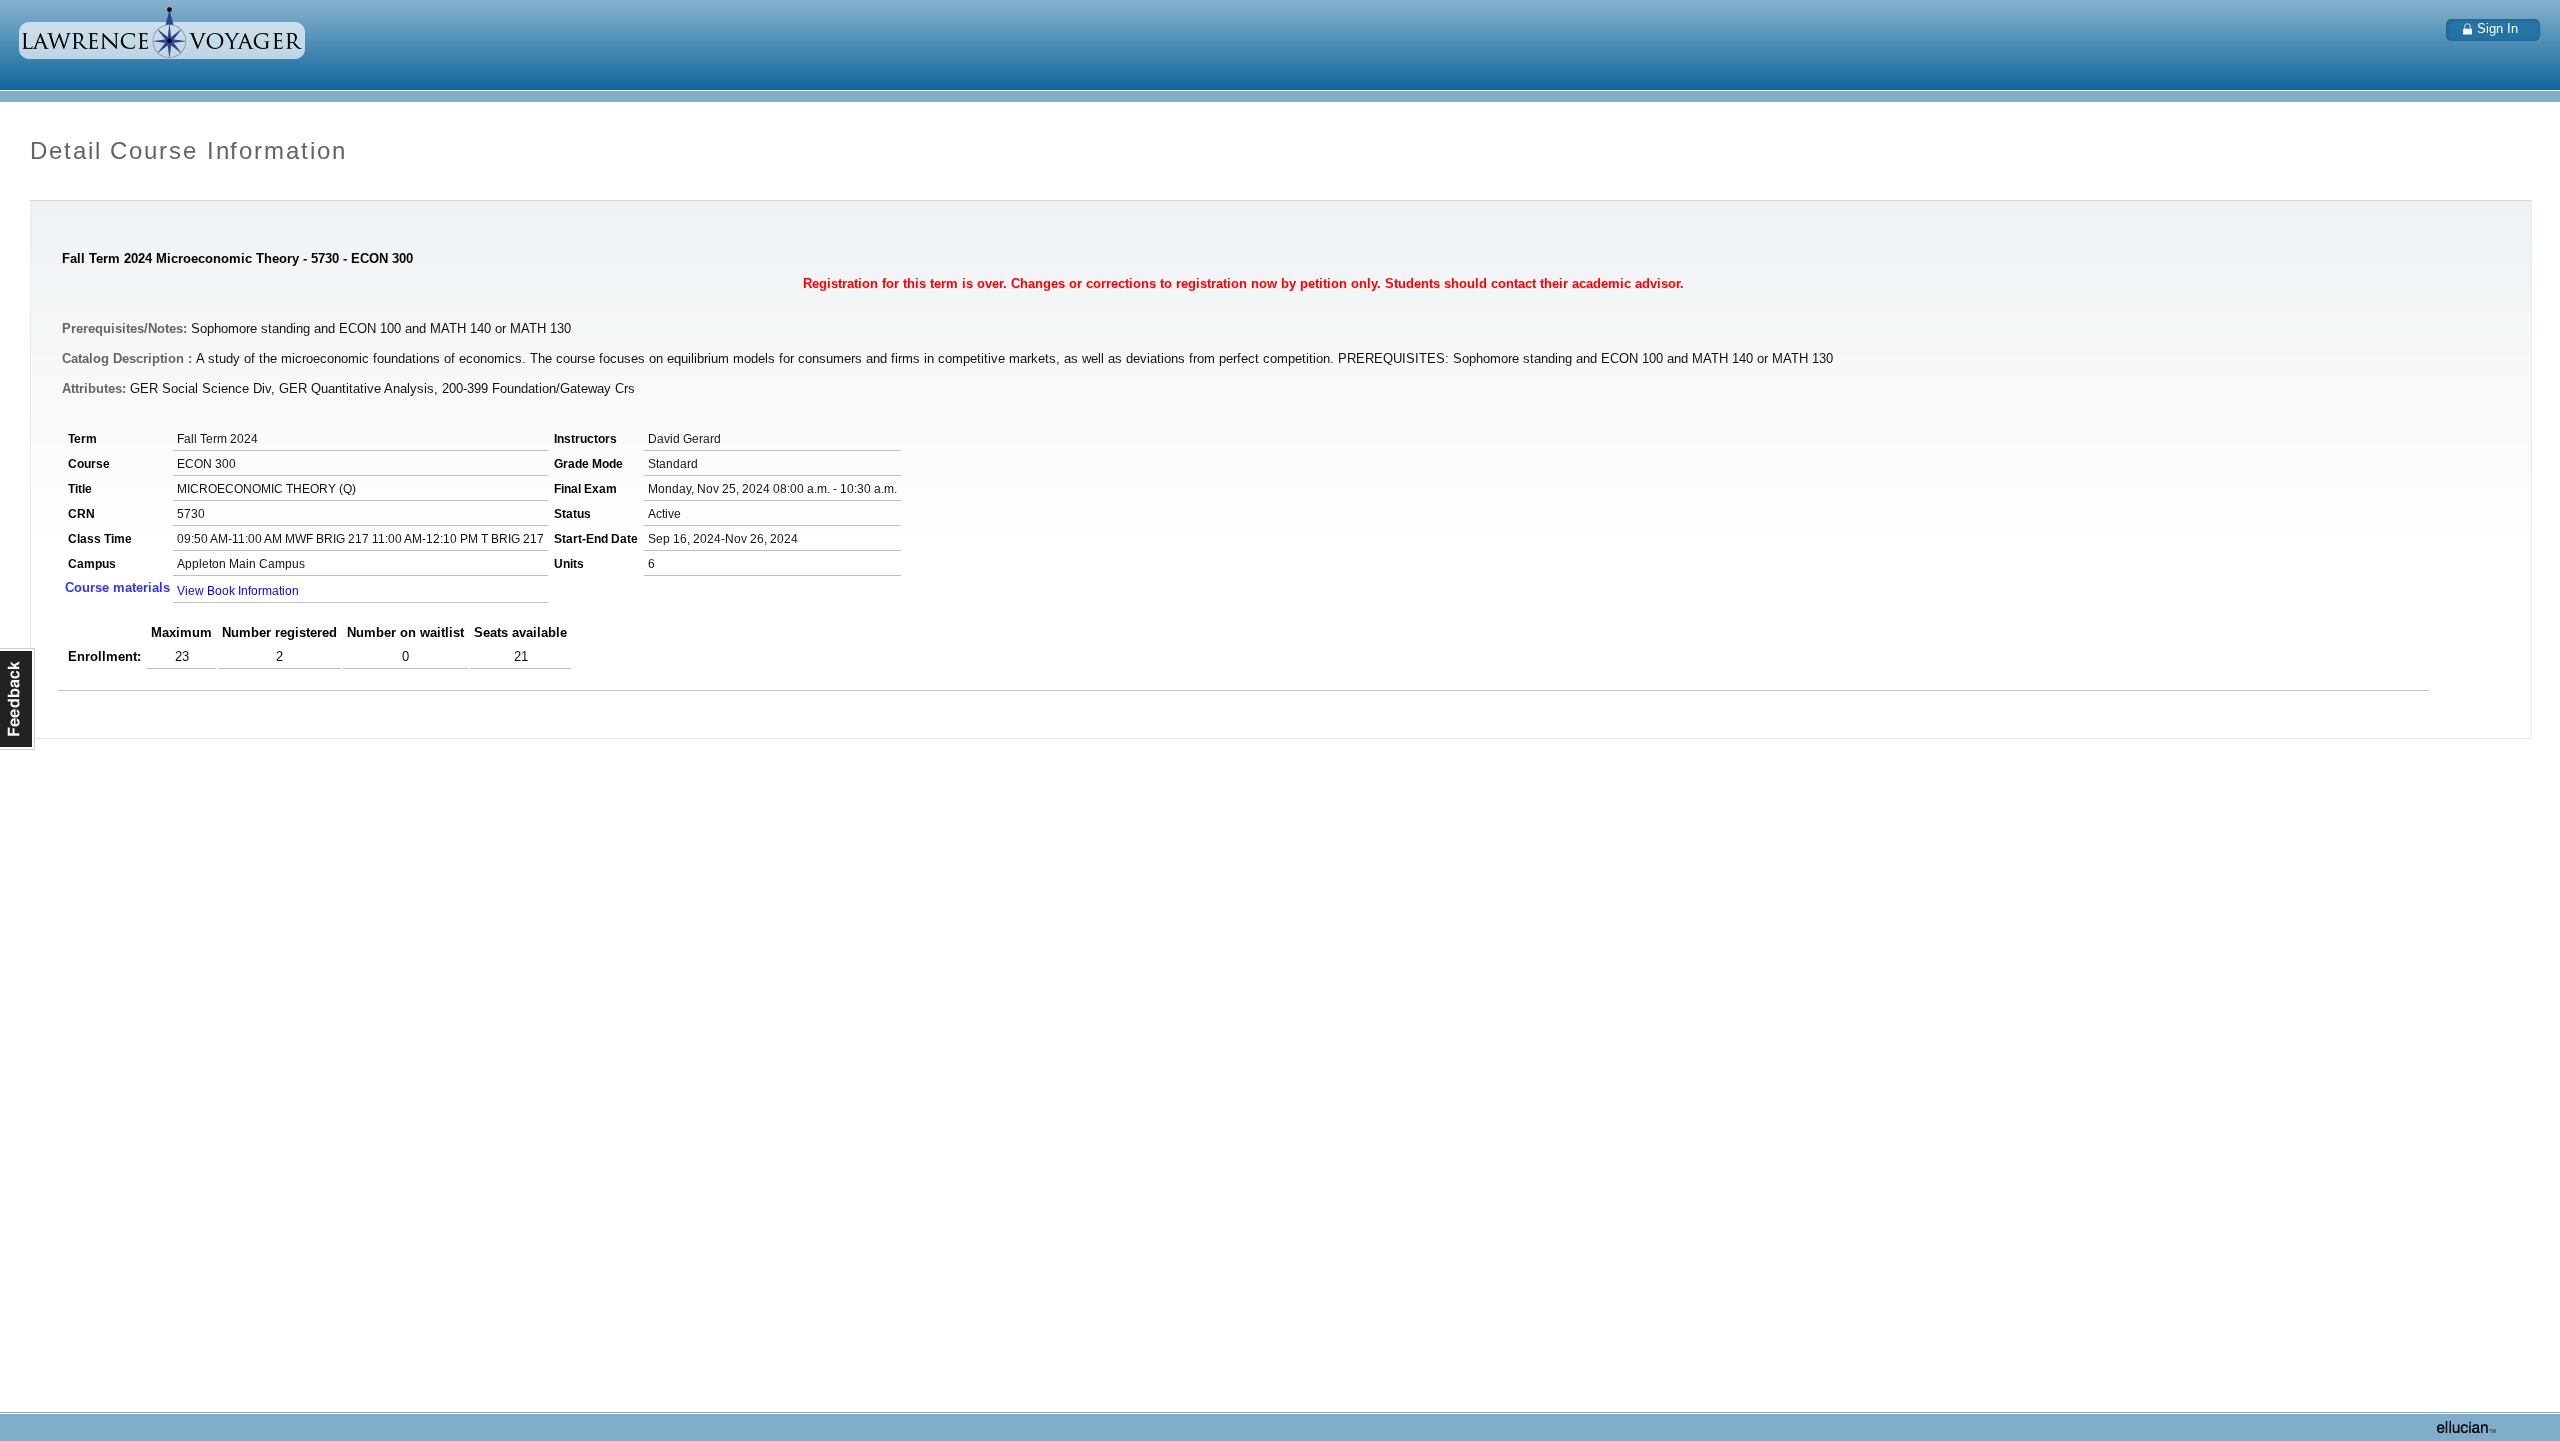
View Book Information (238, 591)
